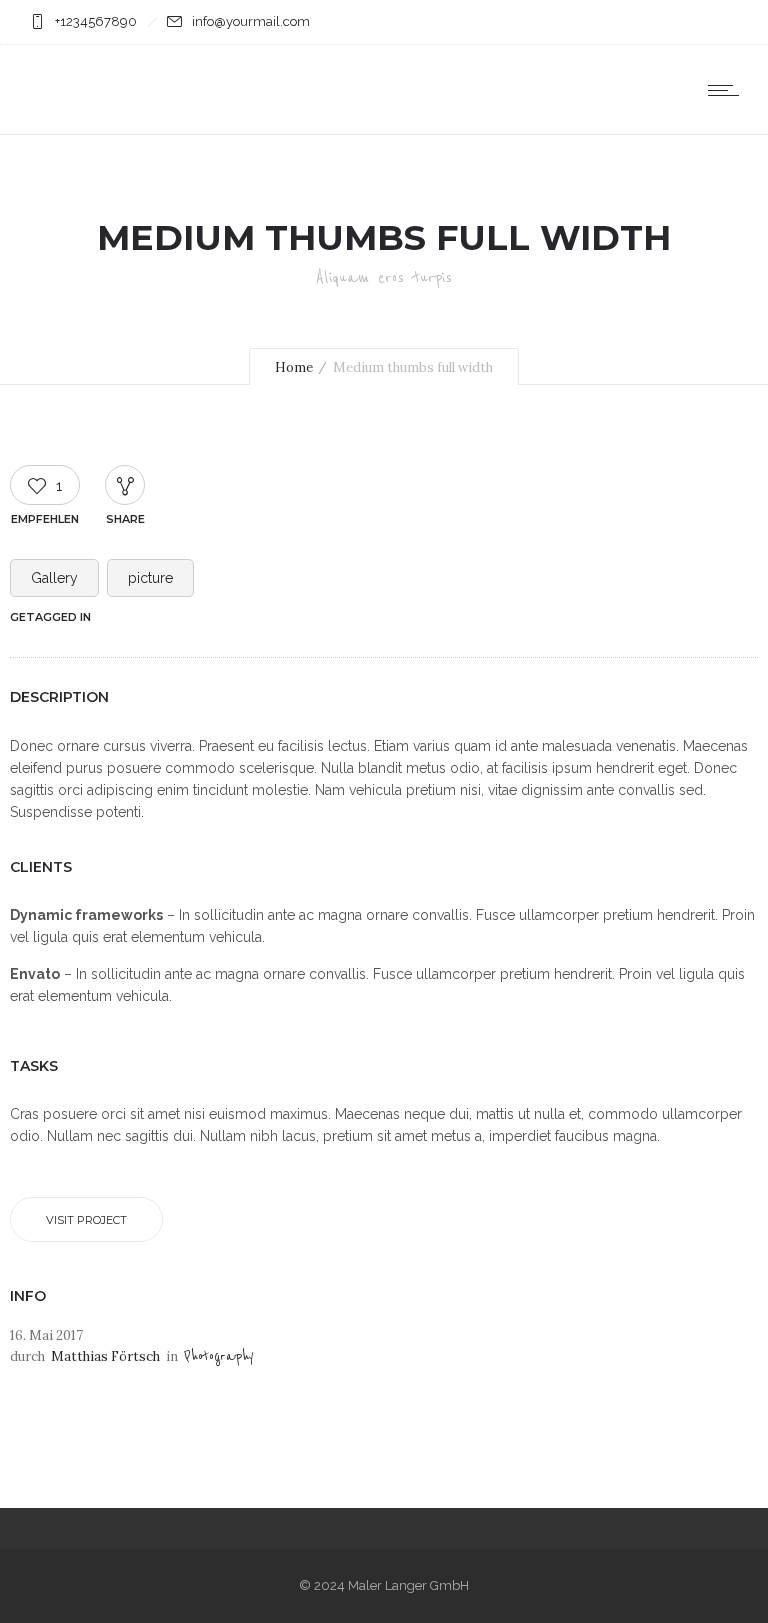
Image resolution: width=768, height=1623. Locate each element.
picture (150, 578)
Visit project (86, 1220)
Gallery (54, 578)
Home (294, 367)
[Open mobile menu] (728, 90)
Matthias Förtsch (105, 1356)
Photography (219, 1356)
